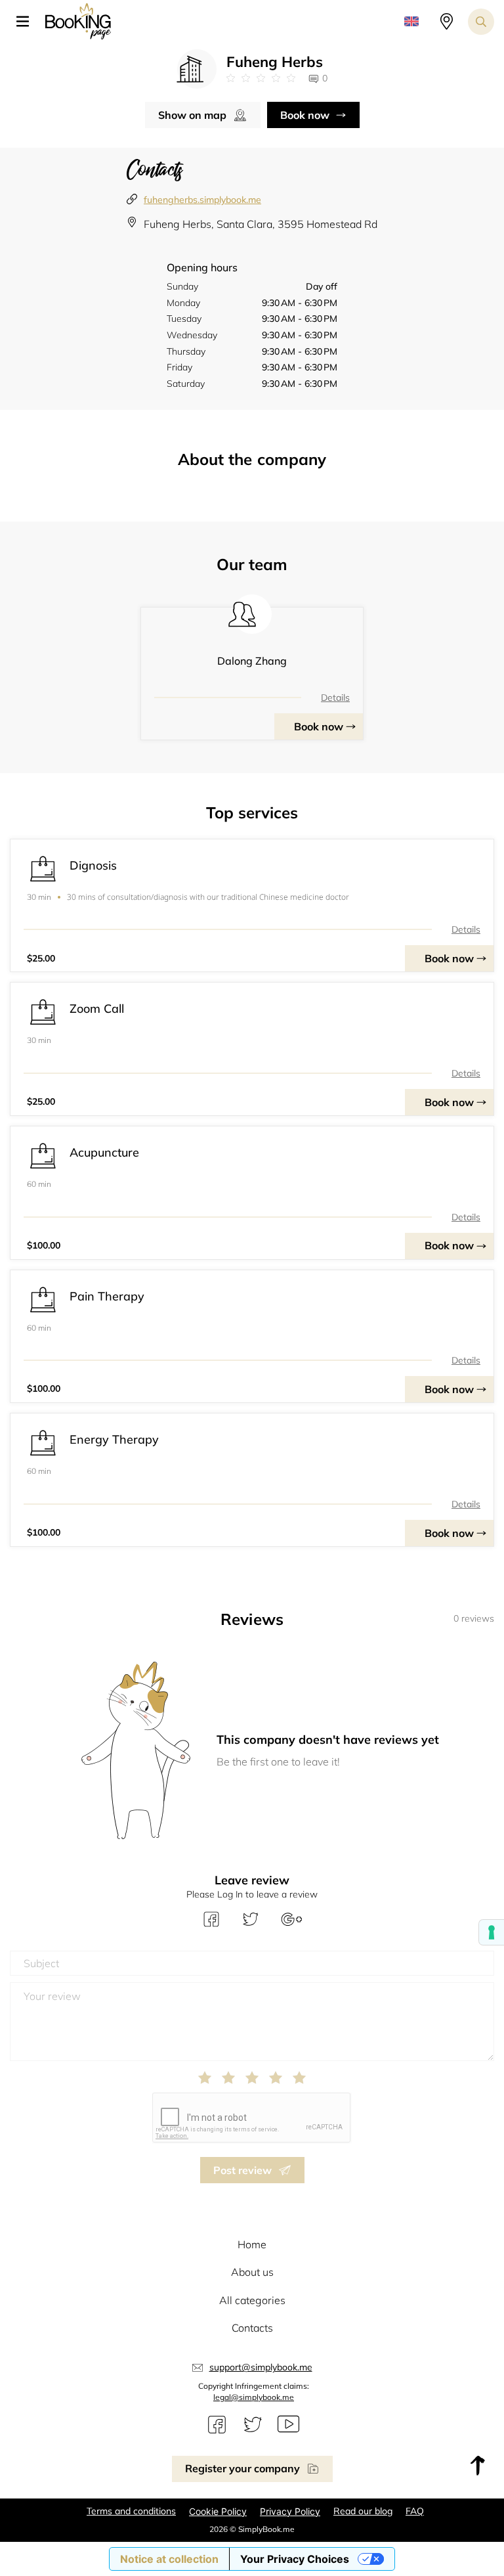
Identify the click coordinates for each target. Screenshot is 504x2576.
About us (252, 2272)
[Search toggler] (481, 22)
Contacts (252, 2328)
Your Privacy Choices (295, 2559)
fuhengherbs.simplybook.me (202, 200)
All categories (252, 2300)
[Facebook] (217, 2425)
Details (335, 698)
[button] (28, 22)
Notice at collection (169, 2559)
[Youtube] (288, 2425)
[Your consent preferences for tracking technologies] (492, 1932)
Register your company (242, 2468)
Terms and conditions (131, 2511)
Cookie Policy (218, 2511)
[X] (253, 2425)
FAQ (415, 2511)
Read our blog (363, 2511)
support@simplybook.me (261, 2367)
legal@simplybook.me (254, 2397)
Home (252, 2244)
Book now (305, 115)
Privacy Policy (290, 2511)
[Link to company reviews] (261, 78)
